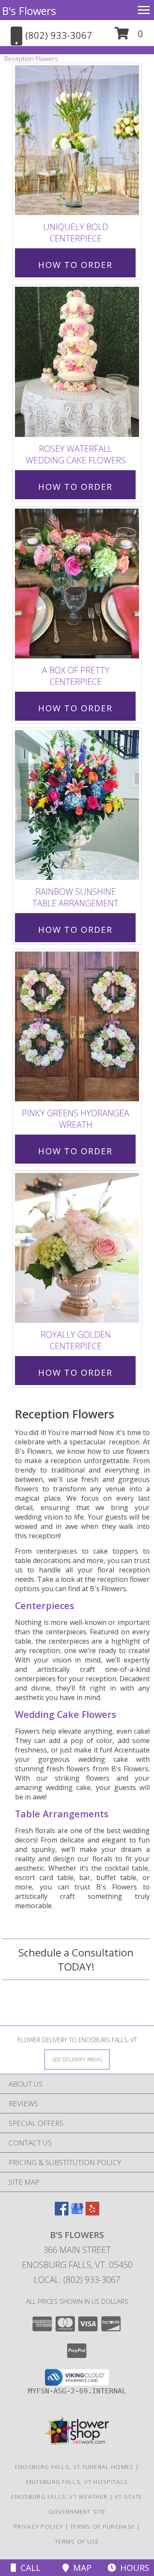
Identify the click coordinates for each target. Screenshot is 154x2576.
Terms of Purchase (102, 2527)
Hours (133, 2568)
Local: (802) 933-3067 (77, 2280)
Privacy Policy (38, 2527)
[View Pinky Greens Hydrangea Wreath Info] (77, 1026)
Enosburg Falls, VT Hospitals (77, 2482)
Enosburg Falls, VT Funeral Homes (74, 2467)
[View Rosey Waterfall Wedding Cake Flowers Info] (77, 362)
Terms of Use (77, 2541)
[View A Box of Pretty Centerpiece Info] (77, 584)
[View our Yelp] (92, 2213)
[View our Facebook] (62, 2213)
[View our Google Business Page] (77, 2213)
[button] (129, 36)
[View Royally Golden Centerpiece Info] (77, 1248)
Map (80, 2568)
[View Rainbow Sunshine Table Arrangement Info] (77, 805)
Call (28, 2568)
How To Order (75, 265)
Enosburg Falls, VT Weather (59, 2497)
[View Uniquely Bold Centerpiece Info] (77, 141)
